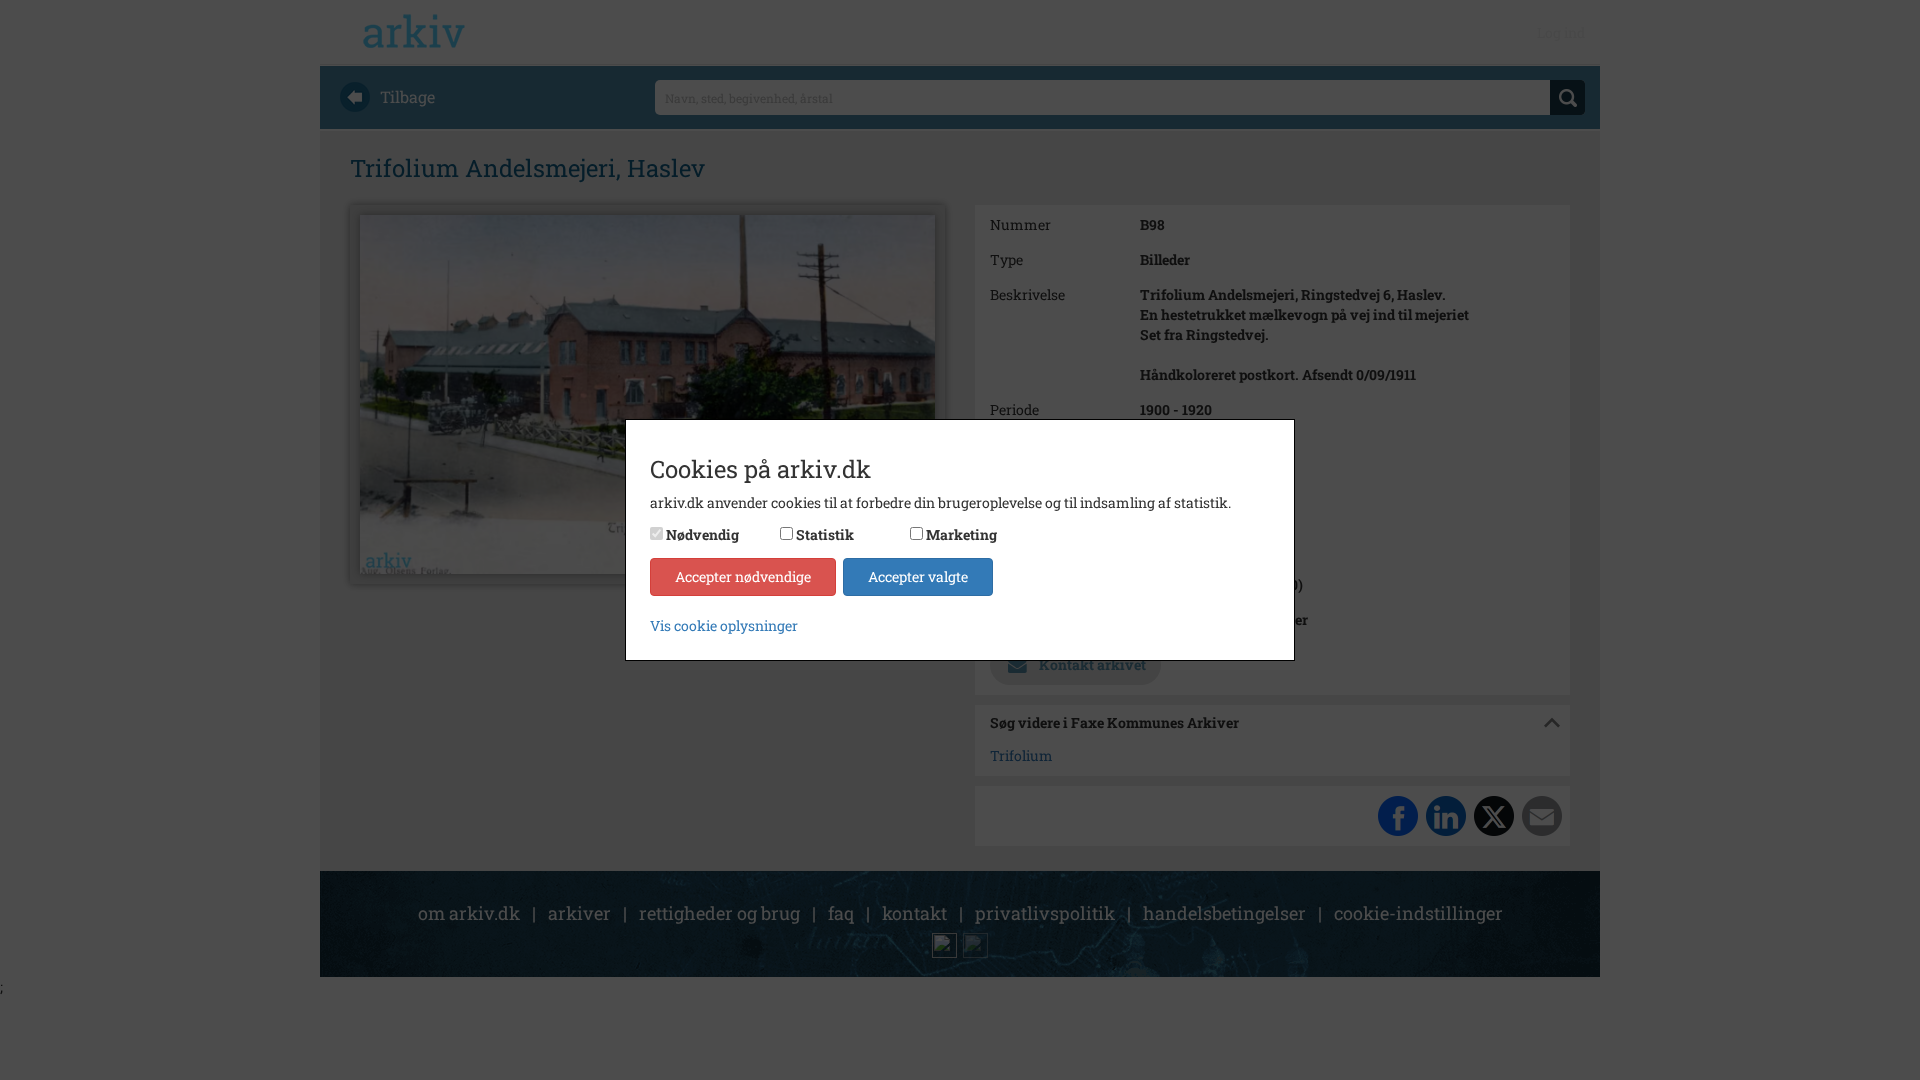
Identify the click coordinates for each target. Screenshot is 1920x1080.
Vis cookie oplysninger (724, 625)
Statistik (825, 534)
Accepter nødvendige (743, 576)
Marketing (961, 534)
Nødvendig (702, 534)
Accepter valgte (918, 576)
